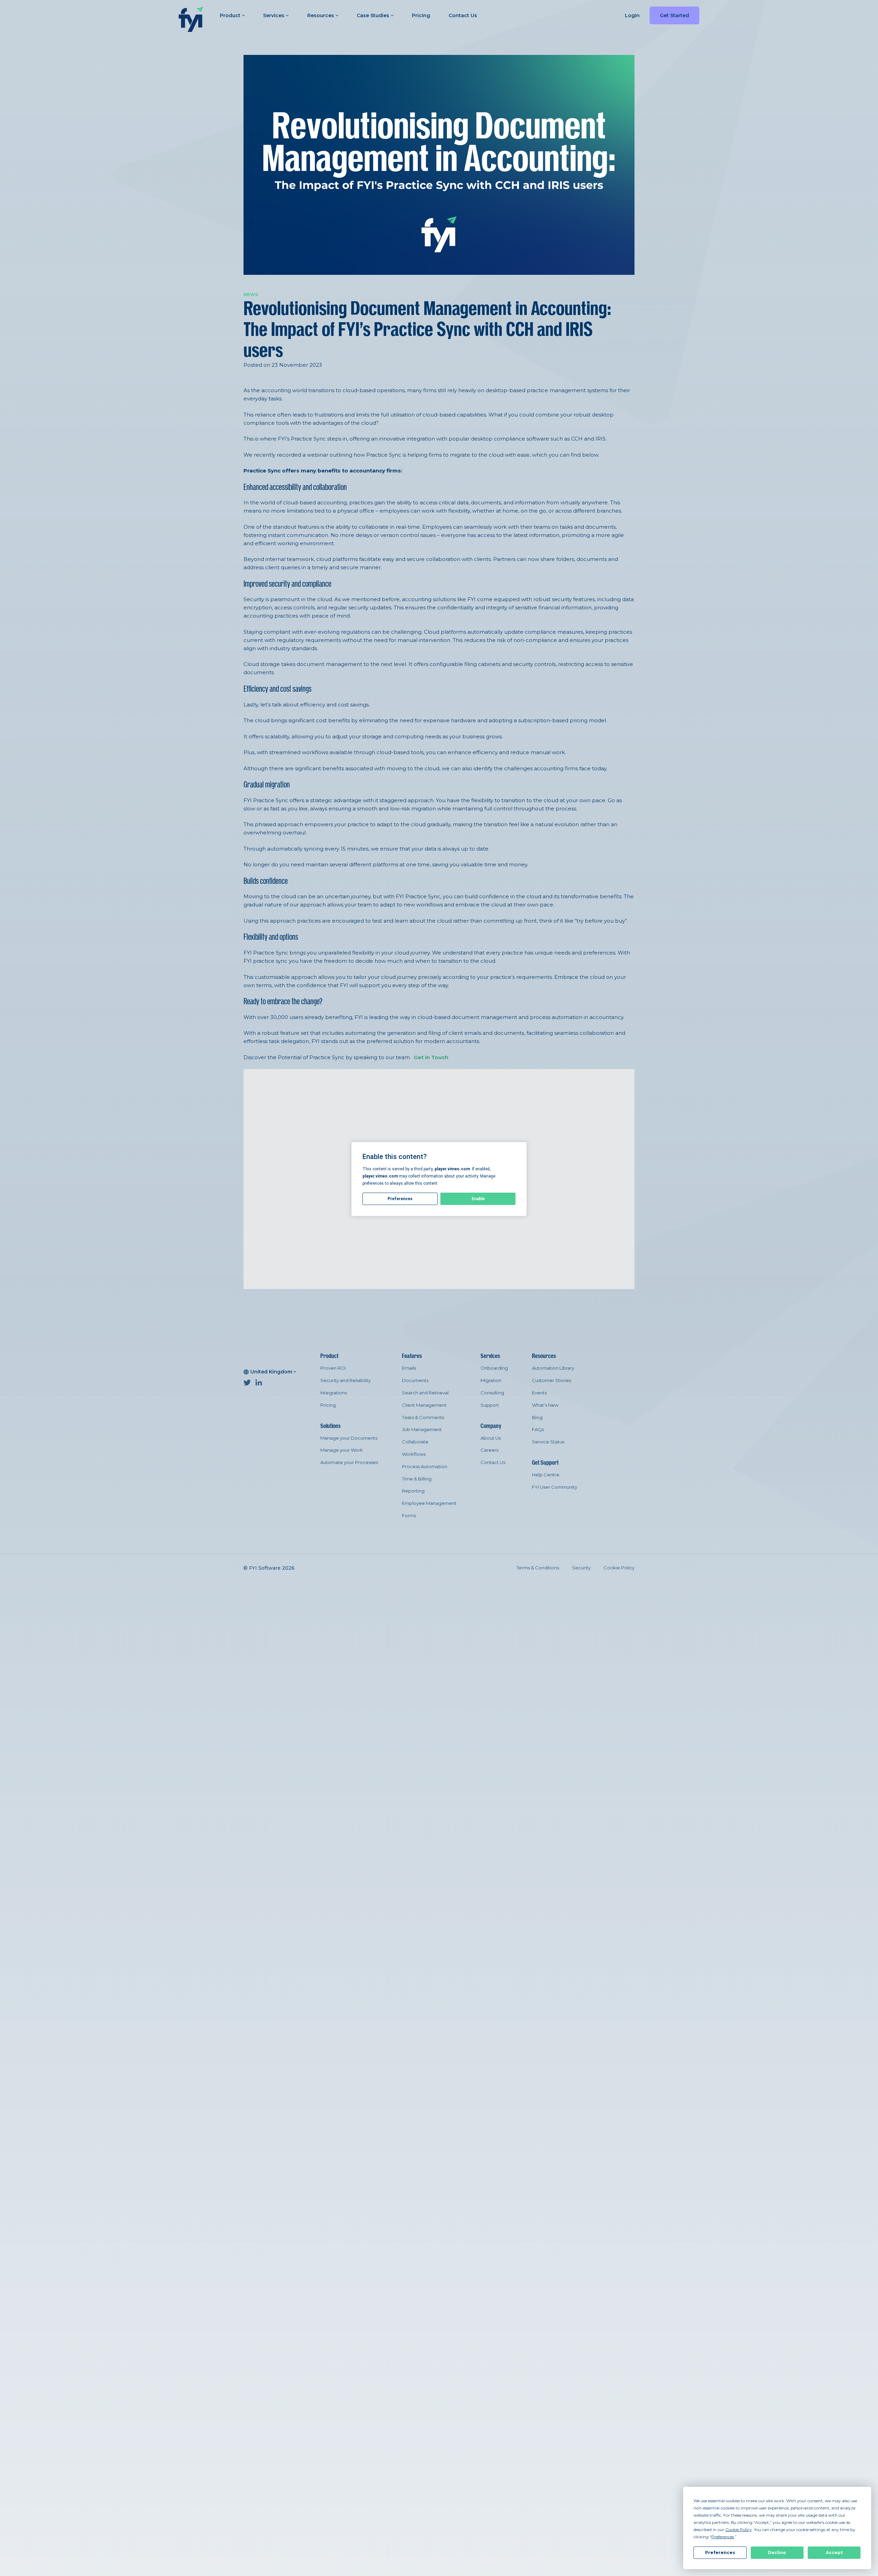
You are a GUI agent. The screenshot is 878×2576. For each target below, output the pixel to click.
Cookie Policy (619, 1568)
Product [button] (230, 15)
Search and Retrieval (425, 1393)
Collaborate (415, 1442)
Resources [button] (321, 15)
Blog (537, 1417)
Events (539, 1393)
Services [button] (274, 15)
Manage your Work (342, 1450)
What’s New (545, 1405)
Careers (489, 1450)
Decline (777, 2552)
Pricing (421, 15)
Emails (409, 1368)
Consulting (492, 1393)
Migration (491, 1380)
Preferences (720, 2552)
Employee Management (429, 1503)
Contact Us (463, 15)
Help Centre (546, 1475)
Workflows (414, 1454)
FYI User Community (555, 1487)
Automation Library (553, 1368)
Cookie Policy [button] (739, 2530)
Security (581, 1568)
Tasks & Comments (423, 1417)
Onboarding (494, 1368)
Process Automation (425, 1466)
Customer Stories (551, 1380)
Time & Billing (417, 1479)
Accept (834, 2552)
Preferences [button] (723, 2537)
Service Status (548, 1442)
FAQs (538, 1429)
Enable (478, 1199)
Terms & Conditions (538, 1568)
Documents (415, 1380)
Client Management (424, 1405)
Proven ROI (333, 1368)
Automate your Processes (349, 1462)
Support (490, 1405)
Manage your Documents (349, 1438)
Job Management (422, 1429)
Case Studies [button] (373, 15)
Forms (409, 1515)
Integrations (334, 1393)
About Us (491, 1438)
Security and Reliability (346, 1380)
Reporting (413, 1491)
